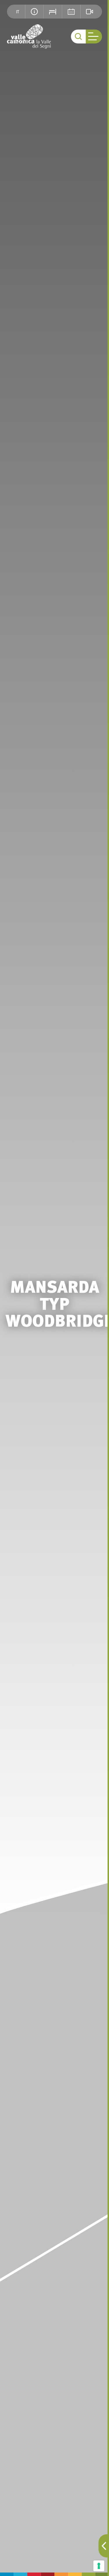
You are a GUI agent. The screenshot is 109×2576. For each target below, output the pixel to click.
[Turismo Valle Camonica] (29, 37)
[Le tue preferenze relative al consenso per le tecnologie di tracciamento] (99, 2566)
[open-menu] (94, 37)
